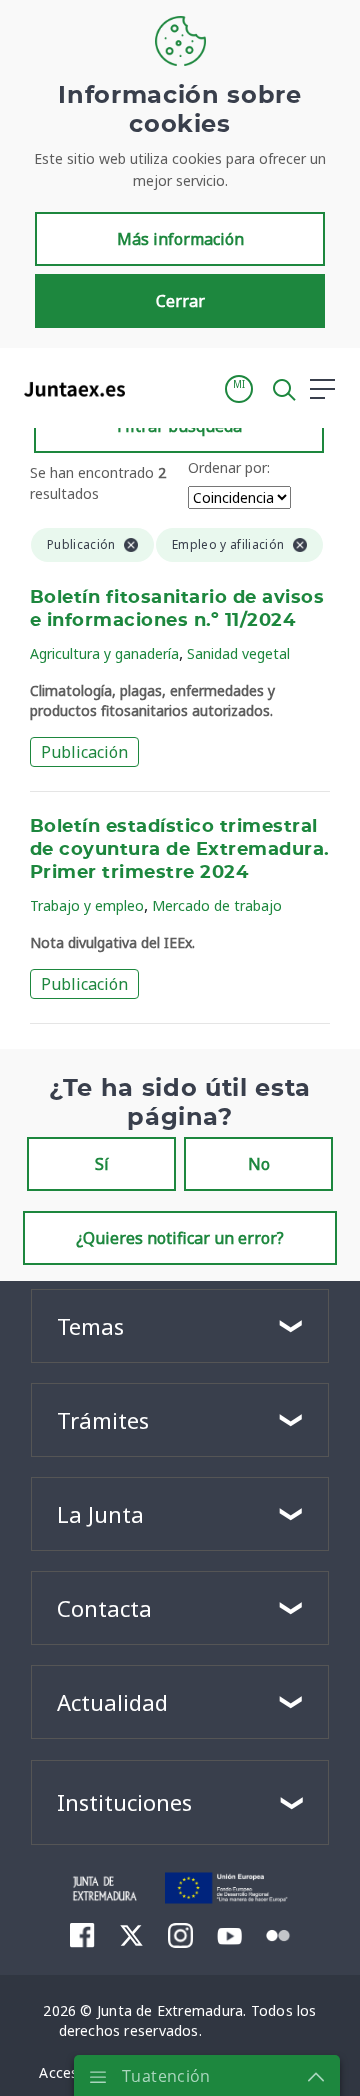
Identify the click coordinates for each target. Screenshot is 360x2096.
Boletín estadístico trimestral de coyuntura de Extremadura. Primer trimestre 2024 (180, 850)
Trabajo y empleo (87, 905)
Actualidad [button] (112, 1702)
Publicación (84, 752)
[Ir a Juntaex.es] (68, 389)
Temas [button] (90, 1326)
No (259, 1164)
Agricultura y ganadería (104, 653)
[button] (239, 389)
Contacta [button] (104, 1608)
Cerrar (180, 301)
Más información (180, 239)
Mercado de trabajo (217, 905)
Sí (102, 1164)
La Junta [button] (100, 1514)
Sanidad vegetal (238, 653)
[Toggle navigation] (153, 388)
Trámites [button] (103, 1420)
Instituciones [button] (124, 1802)
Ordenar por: (229, 467)
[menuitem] (82, 1935)
